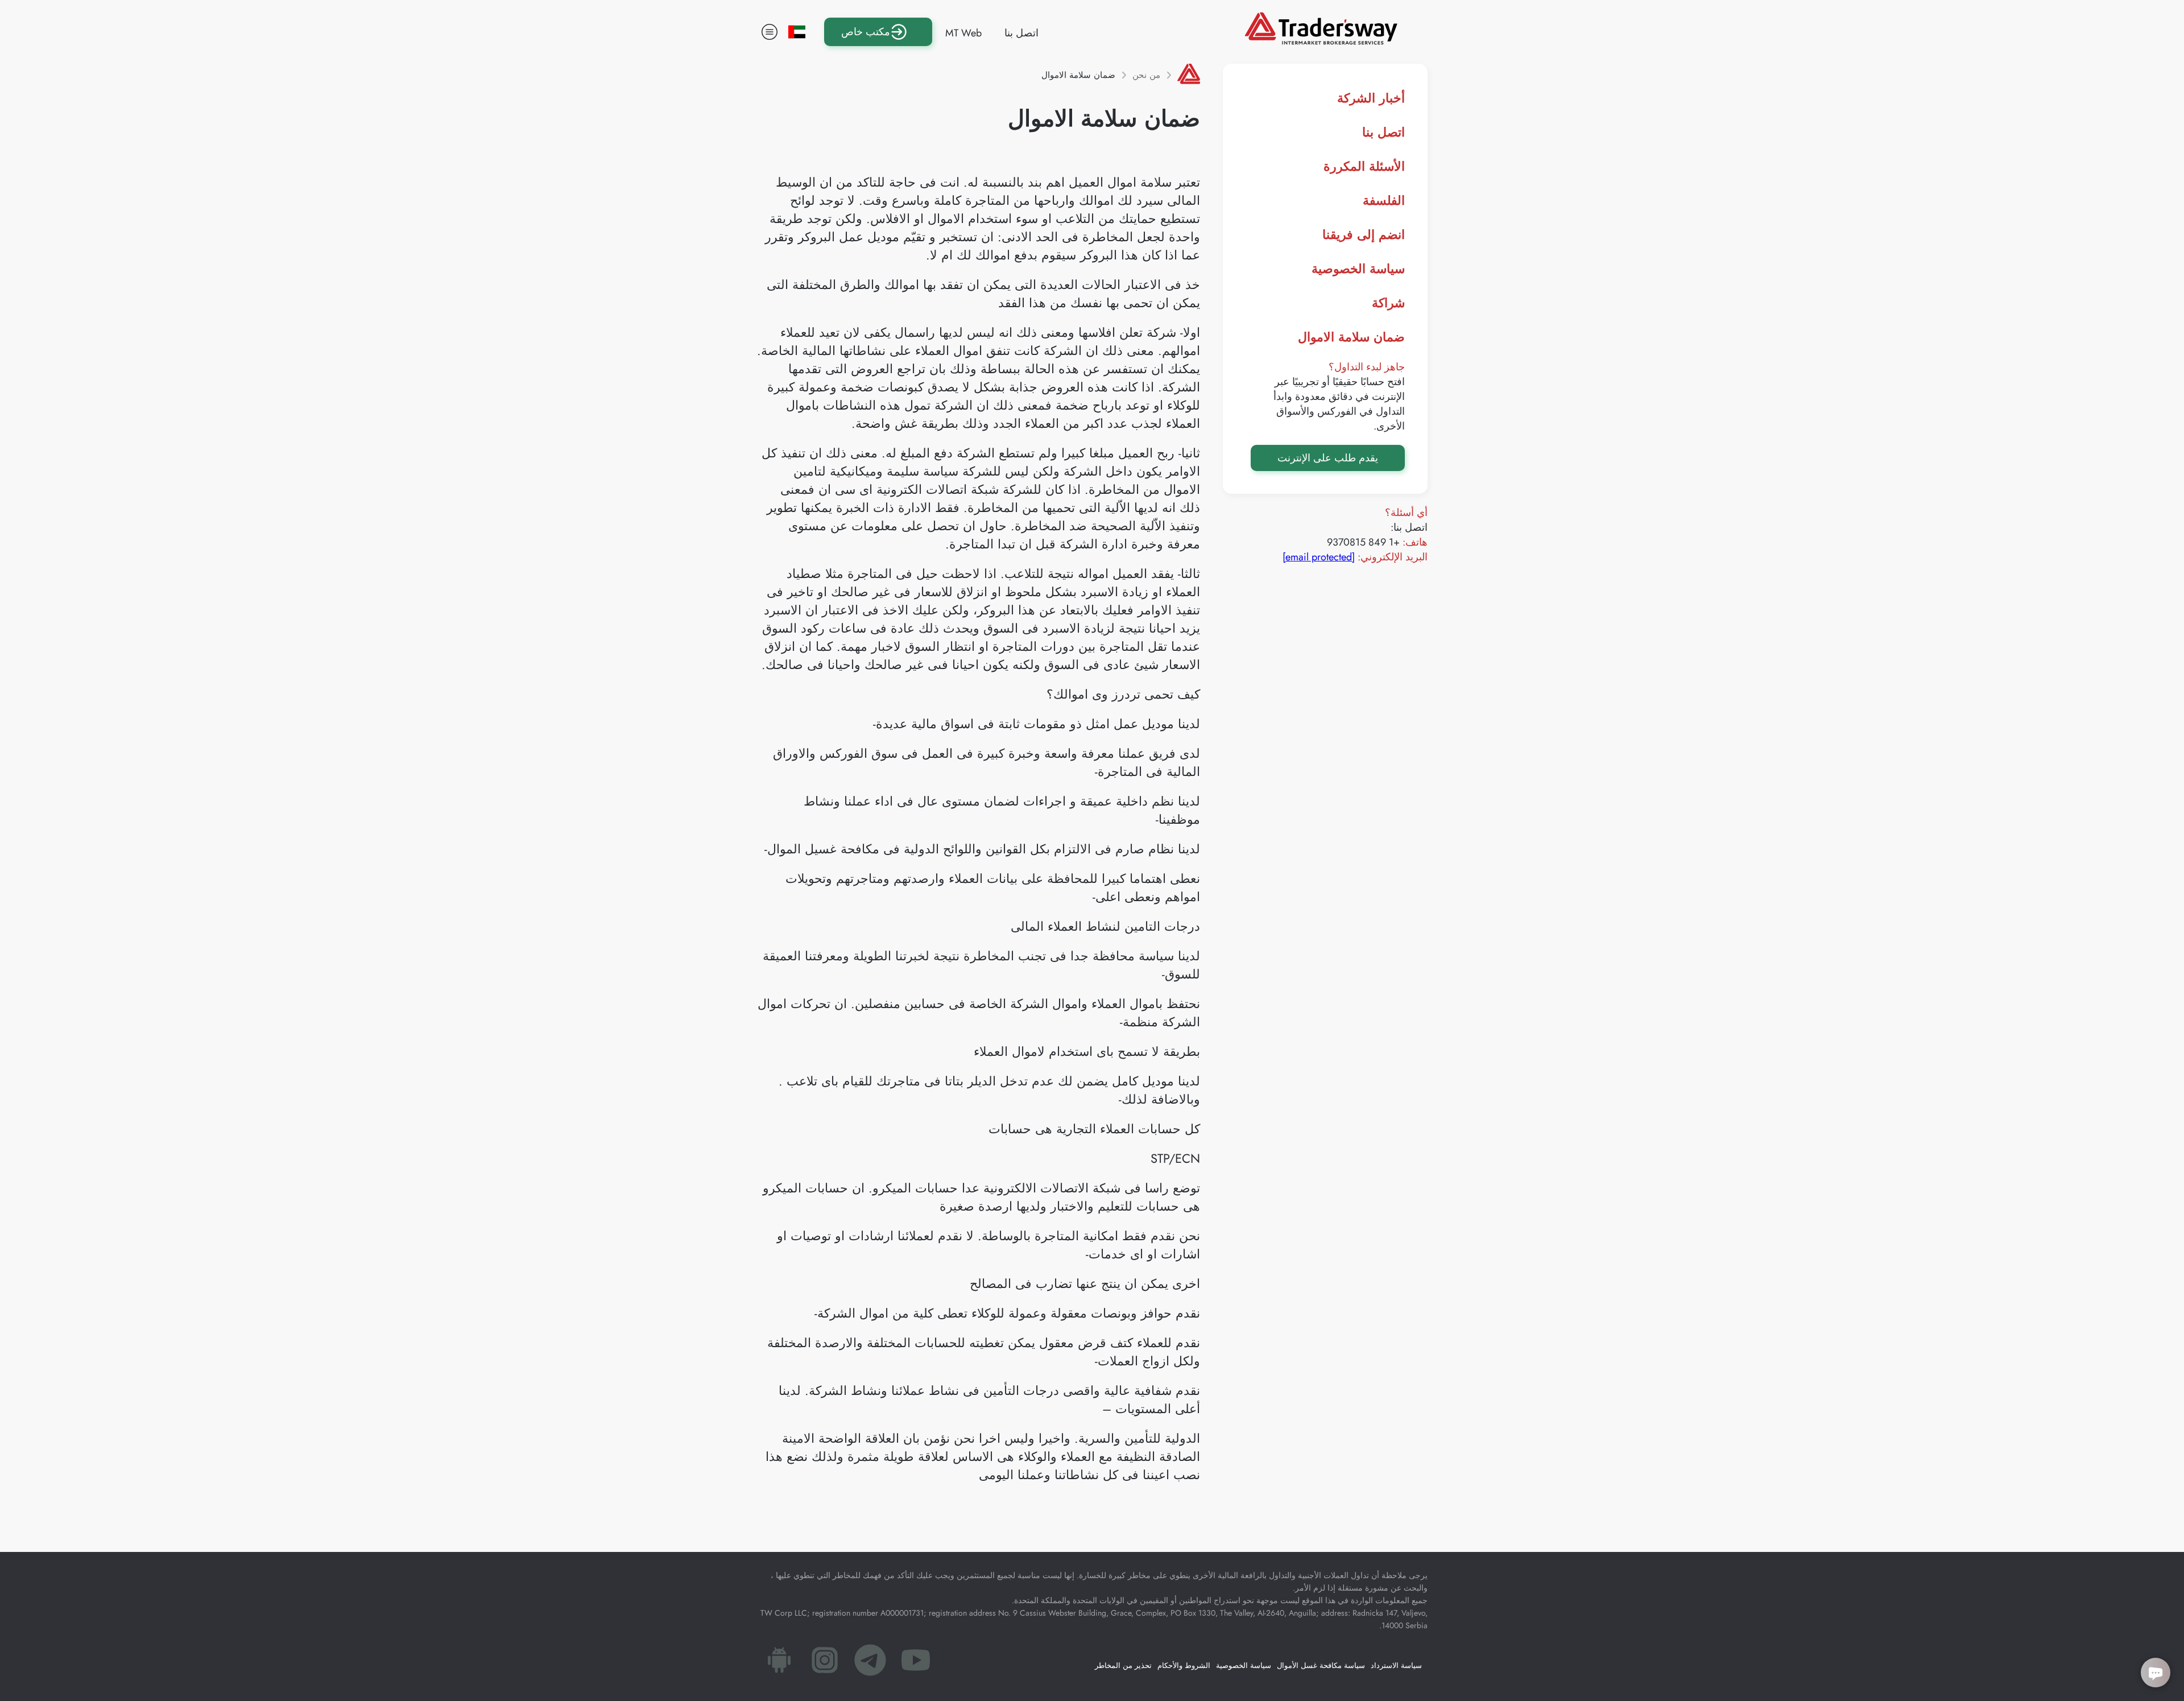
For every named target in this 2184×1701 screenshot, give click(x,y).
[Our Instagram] (825, 1663)
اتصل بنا (1021, 33)
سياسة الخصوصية (1358, 269)
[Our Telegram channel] (870, 1663)
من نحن (1146, 75)
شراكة (1388, 303)
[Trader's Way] (1321, 41)
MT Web (963, 33)
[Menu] (770, 32)
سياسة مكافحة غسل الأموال (1321, 1665)
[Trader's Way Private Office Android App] (779, 1663)
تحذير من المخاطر (1123, 1665)
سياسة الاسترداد (1396, 1665)
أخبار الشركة (1371, 98)
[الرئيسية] (1189, 75)
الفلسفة (1384, 200)
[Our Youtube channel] (916, 1663)
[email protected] (1319, 557)
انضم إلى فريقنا (1364, 234)
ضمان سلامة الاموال (1351, 337)
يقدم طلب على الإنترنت (1328, 458)
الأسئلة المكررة (1364, 166)
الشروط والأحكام (1184, 1665)
